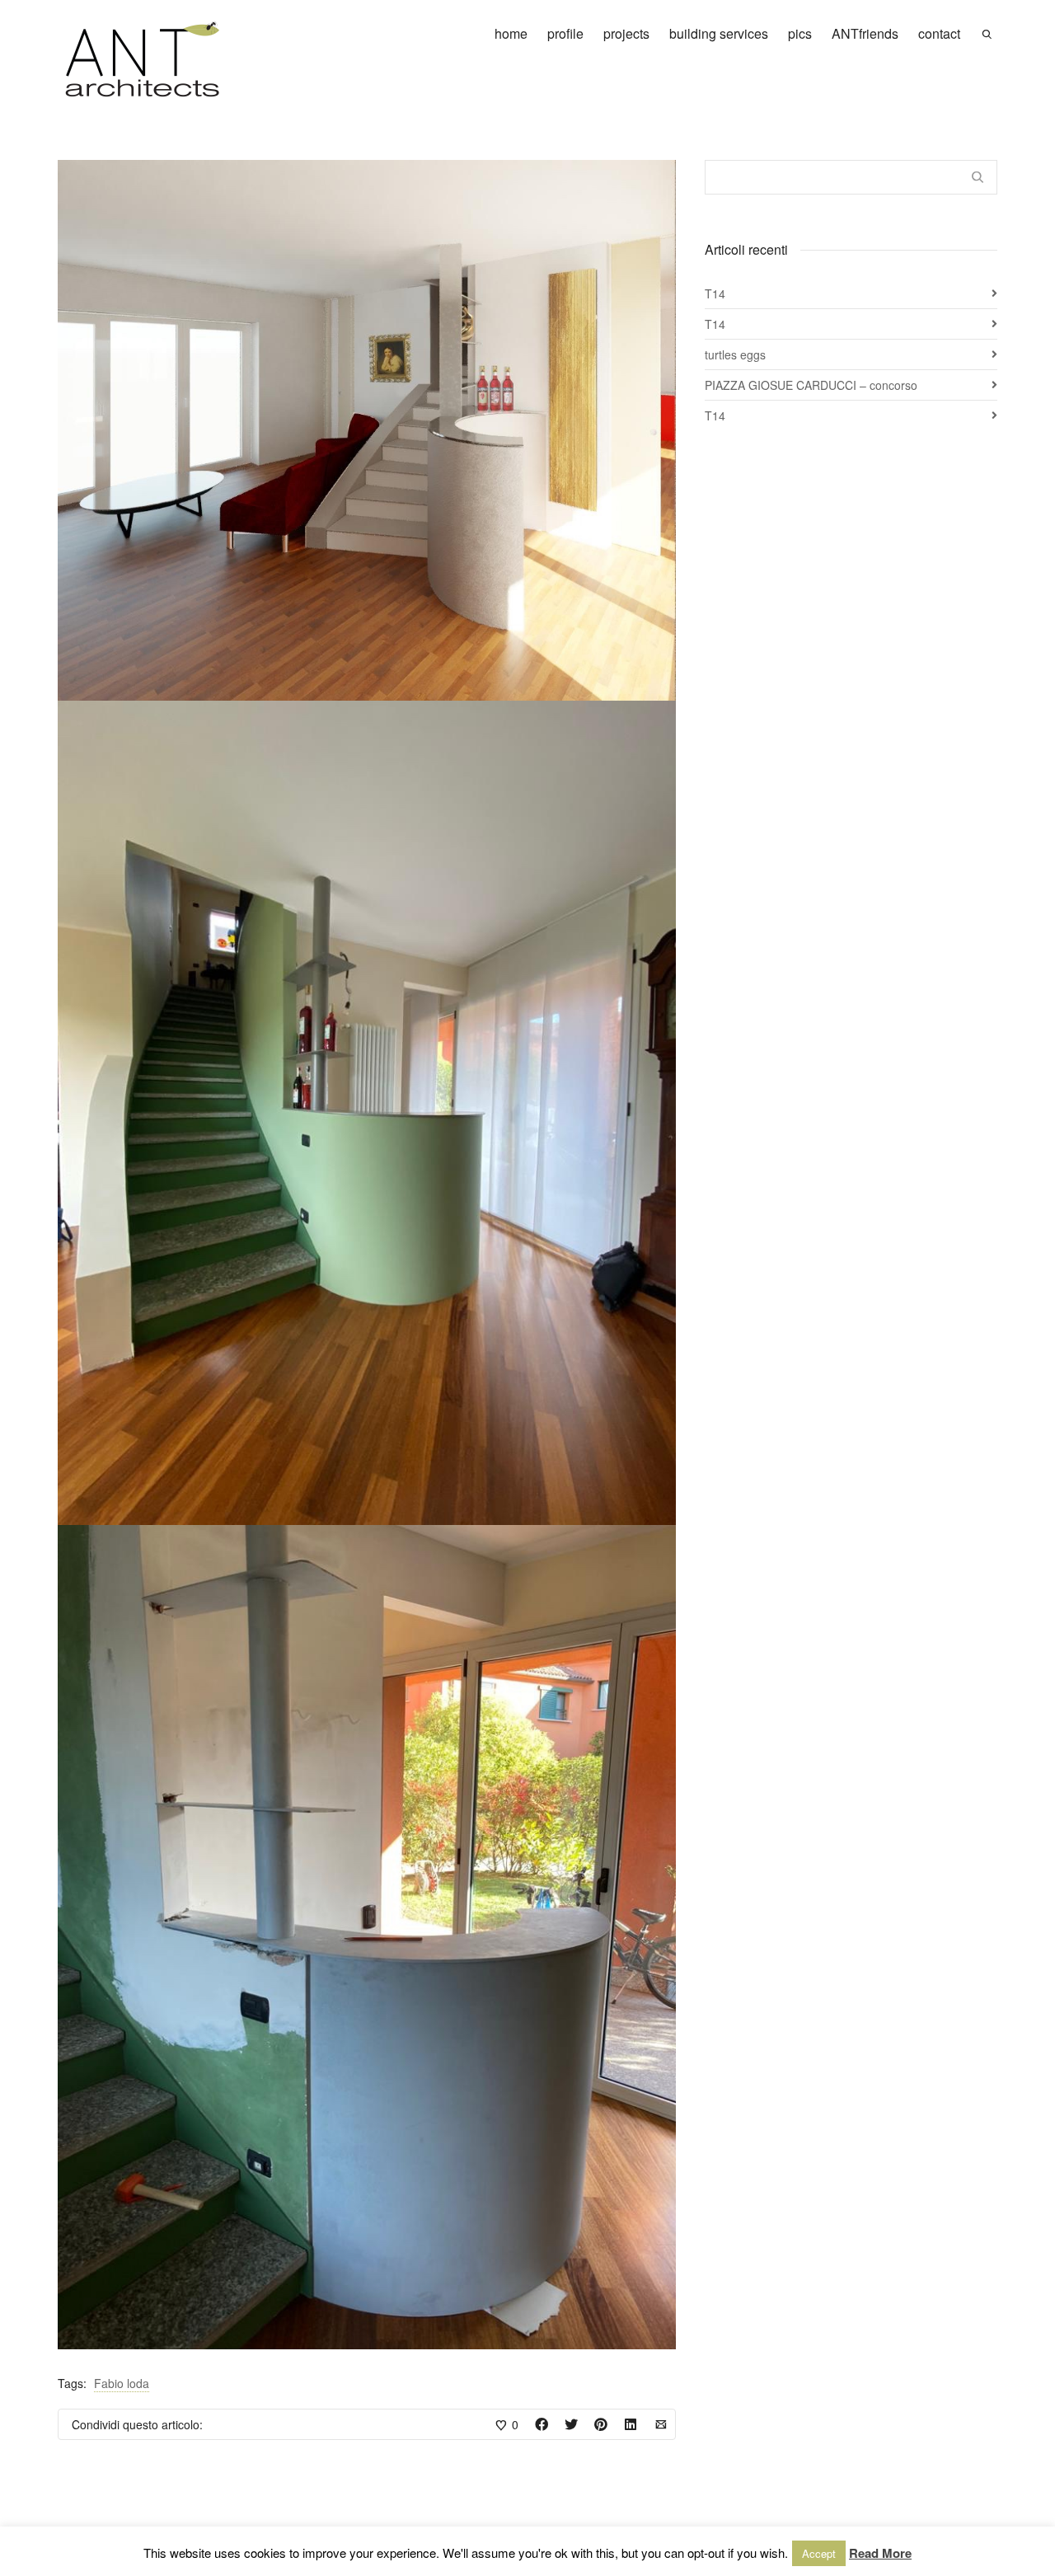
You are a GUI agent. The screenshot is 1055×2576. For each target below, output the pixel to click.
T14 (715, 293)
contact (939, 33)
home (511, 33)
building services (719, 33)
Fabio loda (122, 2383)
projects (626, 33)
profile (565, 33)
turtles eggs (735, 354)
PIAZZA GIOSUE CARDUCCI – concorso (811, 385)
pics (800, 33)
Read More (880, 2553)
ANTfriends (865, 33)
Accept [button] (819, 2553)
